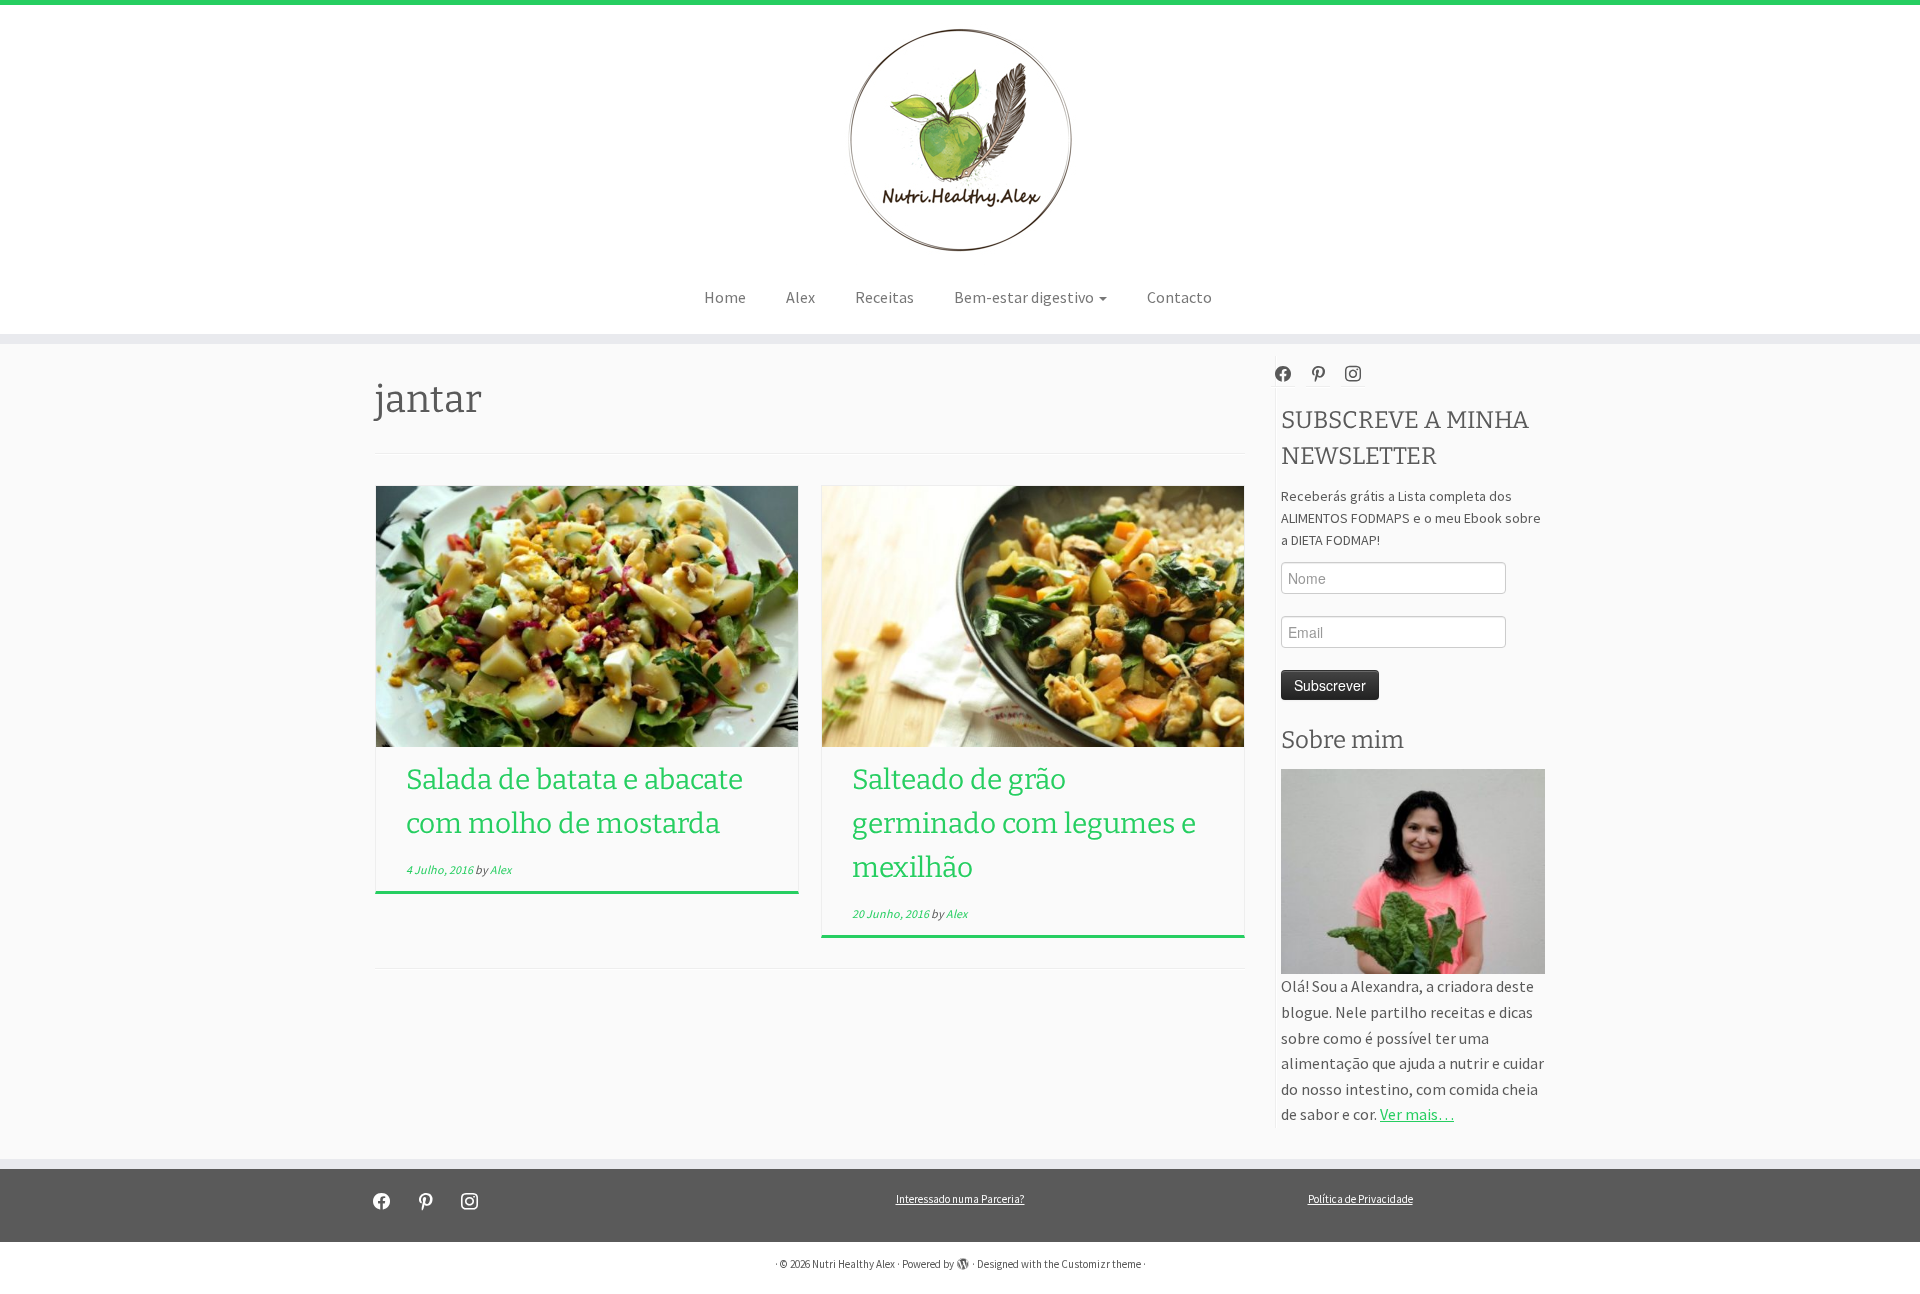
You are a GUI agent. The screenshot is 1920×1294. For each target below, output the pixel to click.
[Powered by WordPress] (963, 1260)
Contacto (1179, 297)
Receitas (884, 297)
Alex (800, 297)
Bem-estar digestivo (1025, 297)
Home (725, 297)
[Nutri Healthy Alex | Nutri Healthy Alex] (960, 140)
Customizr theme (1101, 1264)
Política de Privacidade (1360, 1199)
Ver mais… (1417, 1114)
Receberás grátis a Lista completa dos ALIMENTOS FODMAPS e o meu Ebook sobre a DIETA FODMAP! (1411, 518)
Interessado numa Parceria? (960, 1199)
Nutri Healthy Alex (853, 1264)
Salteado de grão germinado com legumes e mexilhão (1024, 823)
